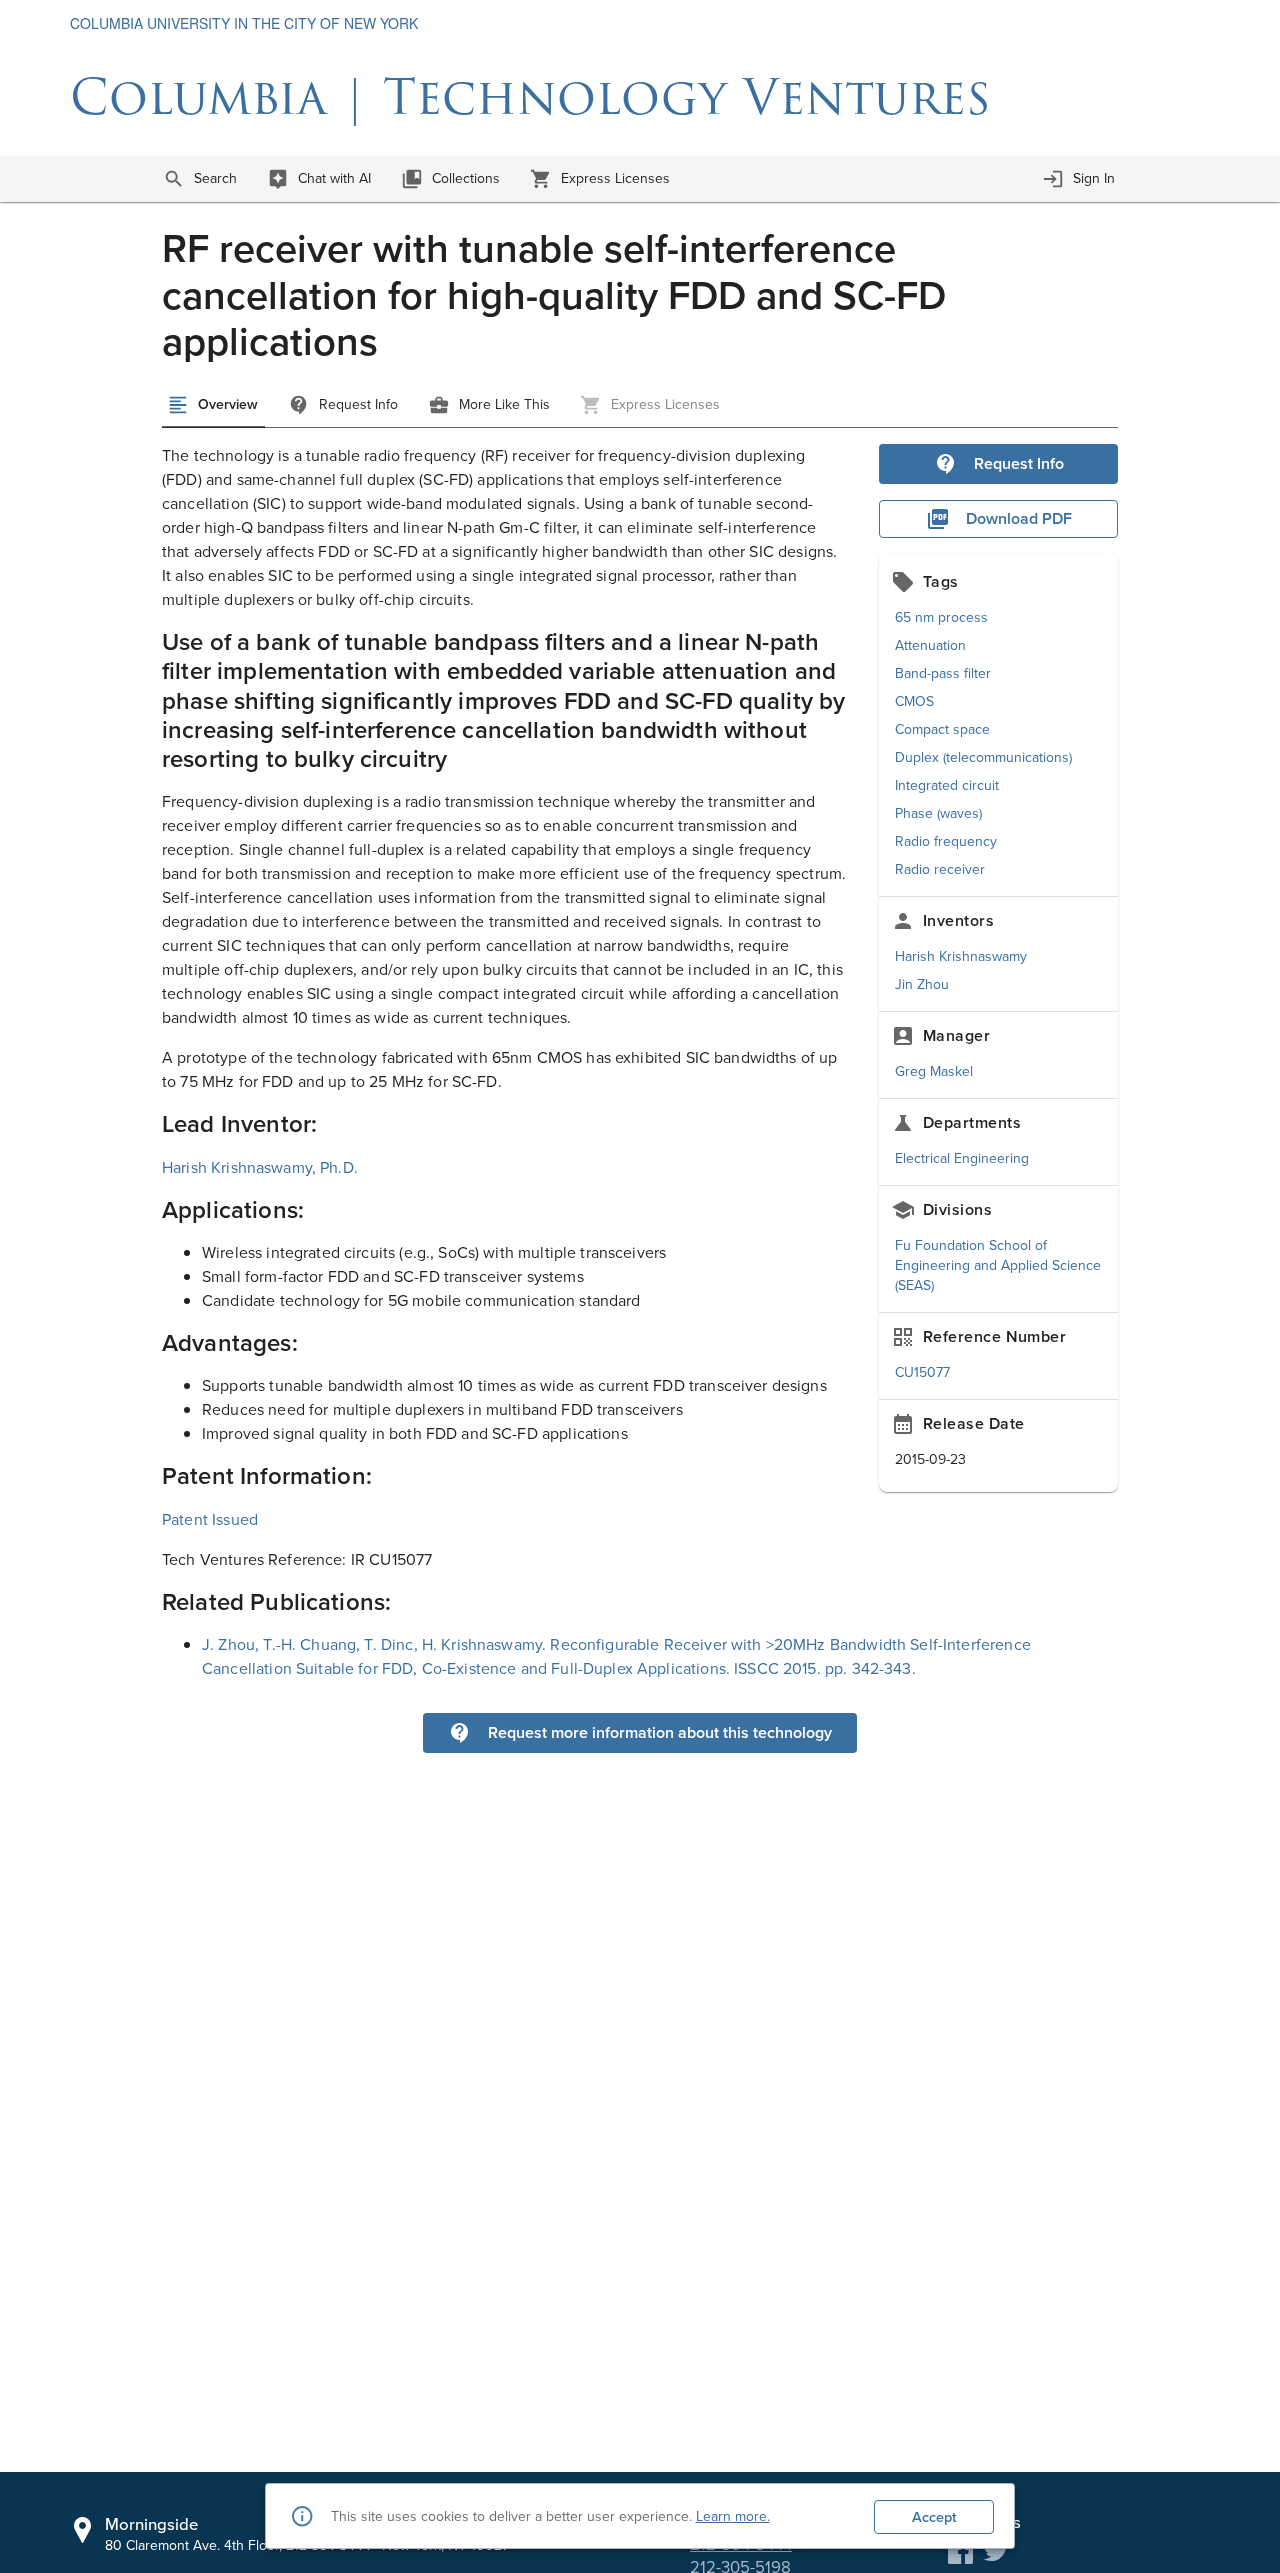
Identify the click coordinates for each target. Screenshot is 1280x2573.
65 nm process (941, 617)
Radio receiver (940, 869)
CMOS (914, 701)
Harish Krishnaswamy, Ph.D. (260, 1167)
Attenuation (930, 645)
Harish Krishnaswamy (961, 956)
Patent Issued (210, 1519)
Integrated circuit (947, 785)
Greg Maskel (934, 1071)
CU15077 (922, 1372)
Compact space (942, 729)
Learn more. (733, 2516)
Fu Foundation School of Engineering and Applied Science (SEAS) (998, 1265)
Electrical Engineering (962, 1158)
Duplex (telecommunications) (983, 757)
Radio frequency (946, 841)
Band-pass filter (943, 673)
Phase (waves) (938, 813)
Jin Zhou (922, 984)
